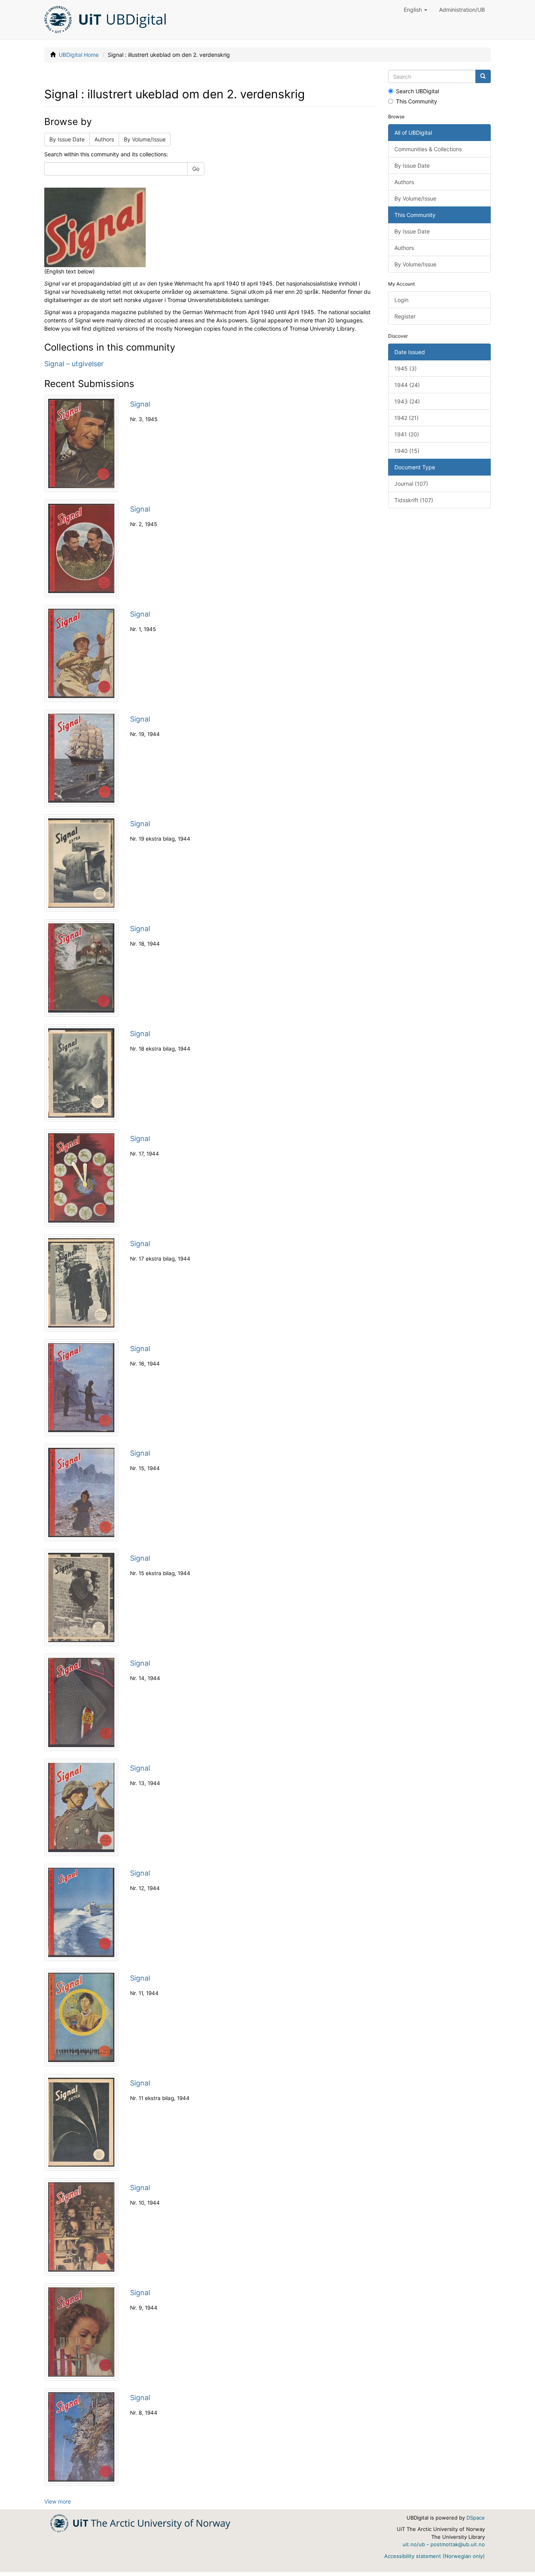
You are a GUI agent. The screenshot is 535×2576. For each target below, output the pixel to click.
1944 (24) (407, 385)
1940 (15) (407, 451)
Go (196, 169)
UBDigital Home (79, 55)
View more (58, 2501)
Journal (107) (411, 484)
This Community (417, 101)
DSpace (476, 2518)
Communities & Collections (428, 149)
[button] (416, 10)
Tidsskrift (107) (414, 500)
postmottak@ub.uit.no (458, 2544)
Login (401, 300)
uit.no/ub (414, 2544)
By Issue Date (67, 139)
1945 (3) (406, 368)
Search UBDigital (418, 91)
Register (405, 316)
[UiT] (140, 2523)
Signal (140, 404)
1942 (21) (407, 418)
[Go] (483, 76)
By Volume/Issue (145, 139)
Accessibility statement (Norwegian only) (435, 2556)
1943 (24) (407, 401)
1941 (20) (407, 434)
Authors (104, 139)
